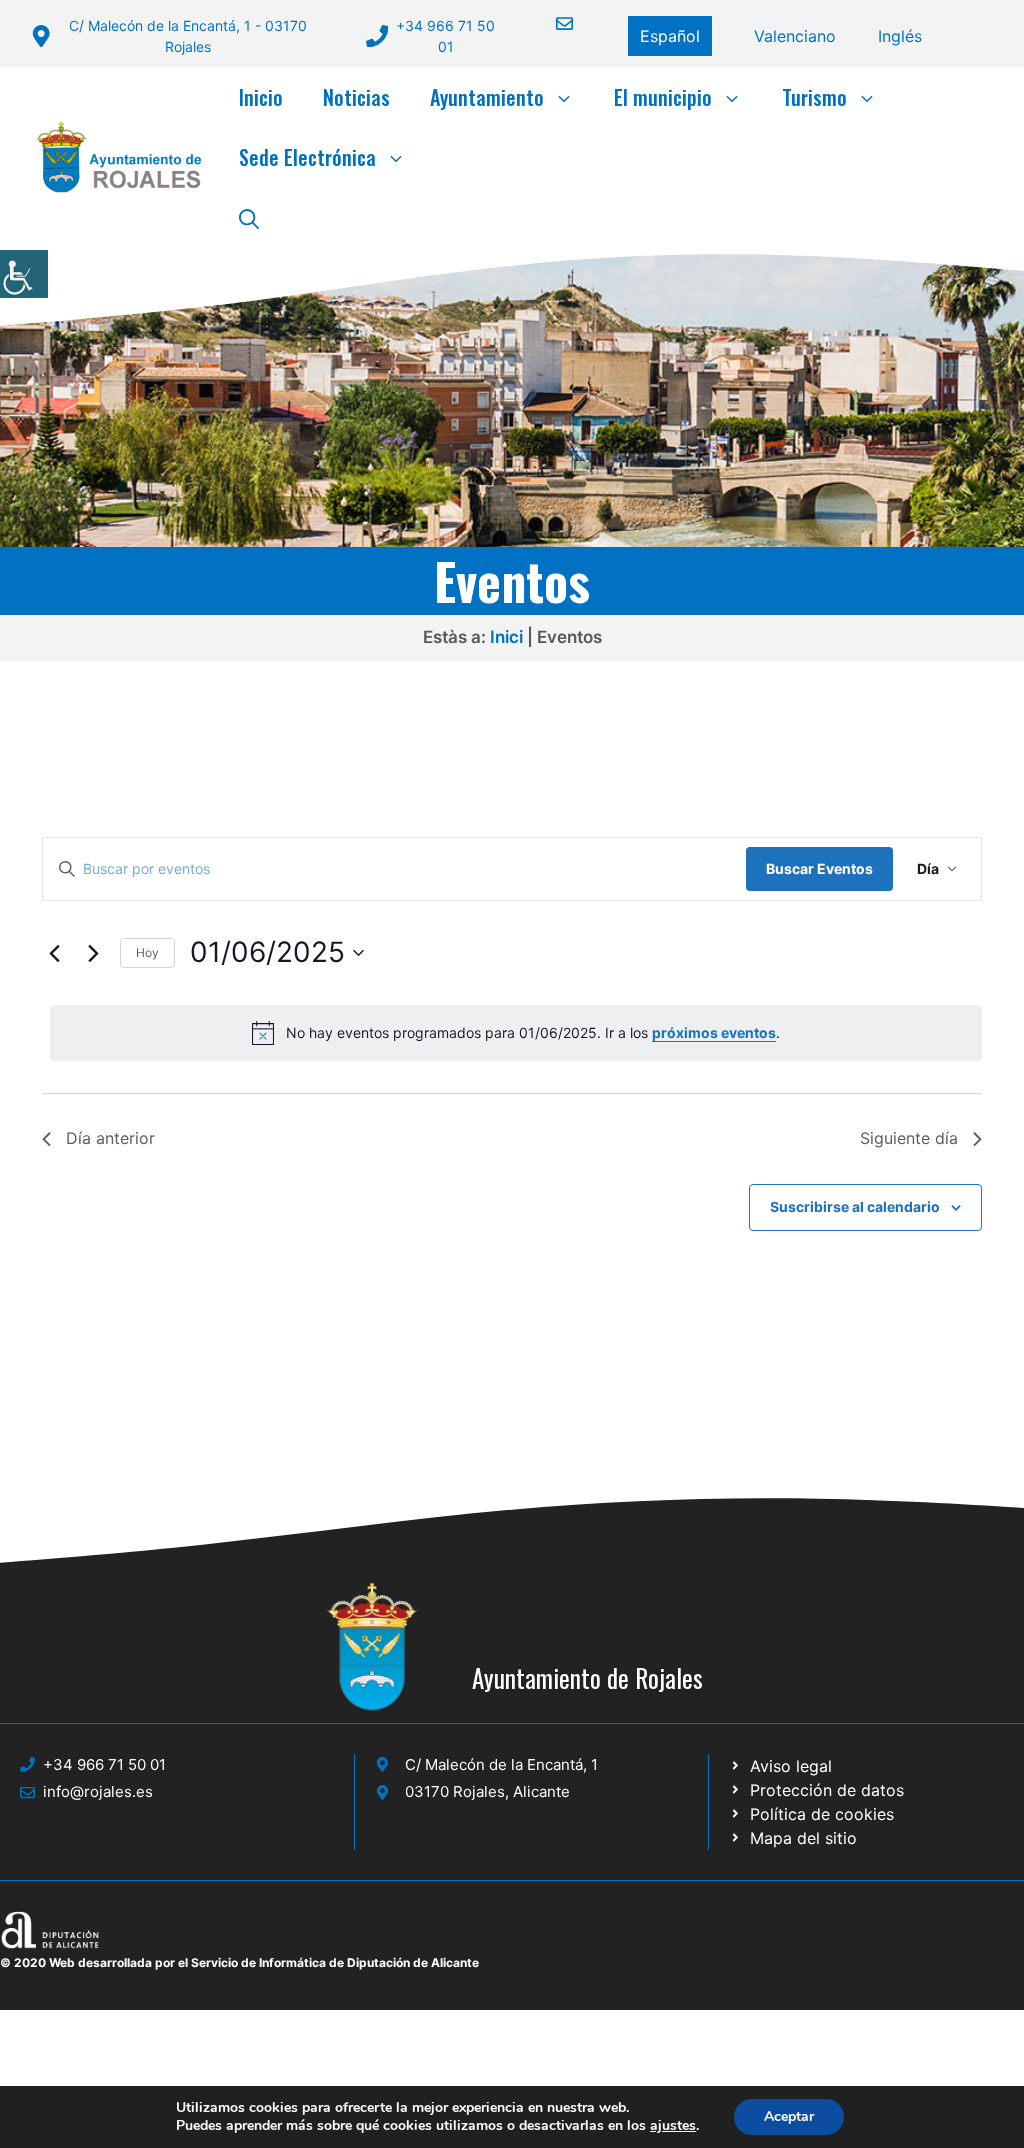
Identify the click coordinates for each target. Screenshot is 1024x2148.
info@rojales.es (98, 1791)
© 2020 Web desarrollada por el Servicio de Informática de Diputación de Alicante (239, 1962)
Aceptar (789, 2116)
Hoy (147, 952)
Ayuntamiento (487, 97)
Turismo (814, 97)
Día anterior (110, 1138)
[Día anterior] (54, 953)
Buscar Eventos (819, 868)
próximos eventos (714, 1032)
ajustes (673, 2126)
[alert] (516, 1033)
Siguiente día (909, 1138)
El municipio (663, 97)
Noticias (356, 97)
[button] (249, 217)
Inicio (261, 97)
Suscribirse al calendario (855, 1206)
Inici (506, 637)
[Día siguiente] (93, 953)
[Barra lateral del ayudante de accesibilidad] (24, 274)
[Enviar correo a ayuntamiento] (552, 23)
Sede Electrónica (307, 157)
